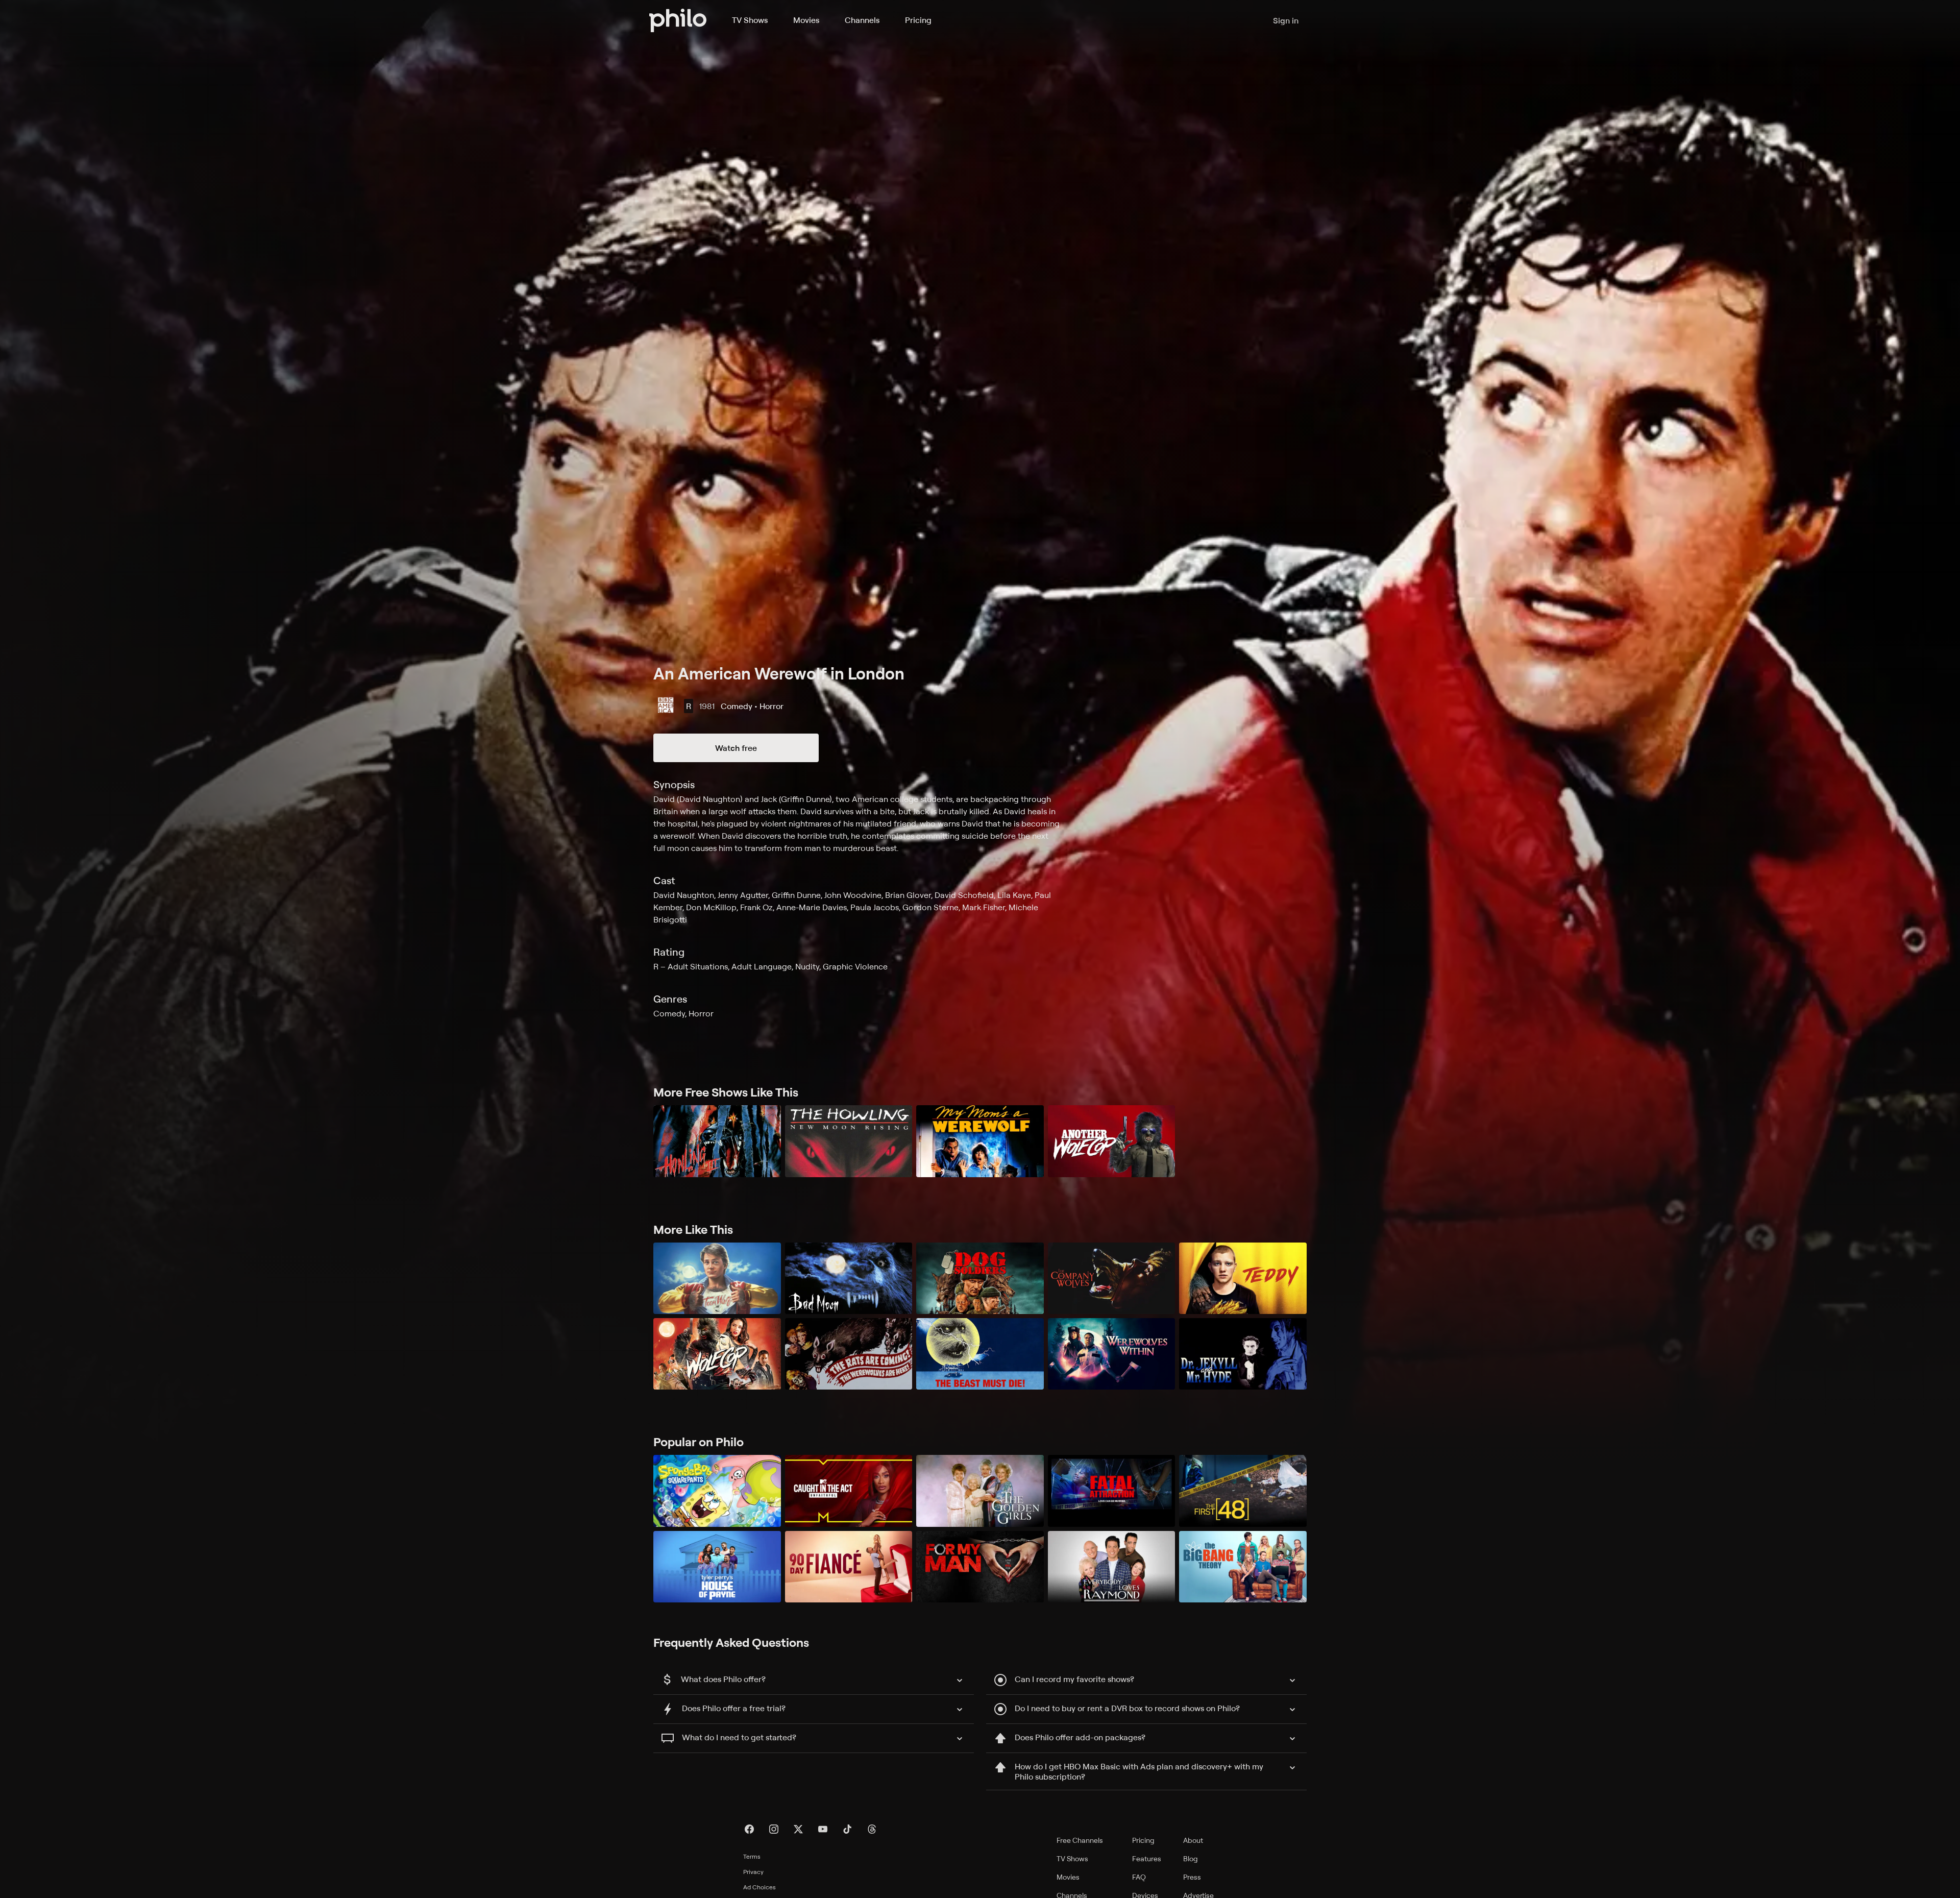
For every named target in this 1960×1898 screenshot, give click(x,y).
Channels (862, 20)
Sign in (1286, 20)
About (1193, 1840)
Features (1147, 1858)
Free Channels (1080, 1840)
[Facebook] (749, 1829)
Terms (752, 1856)
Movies (806, 20)
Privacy (753, 1872)
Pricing (918, 20)
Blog (1191, 1858)
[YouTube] (823, 1829)
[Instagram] (774, 1829)
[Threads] (872, 1829)
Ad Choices (759, 1887)
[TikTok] (847, 1829)
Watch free (736, 748)
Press (1192, 1877)
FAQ (1139, 1877)
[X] (798, 1829)
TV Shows (750, 20)
